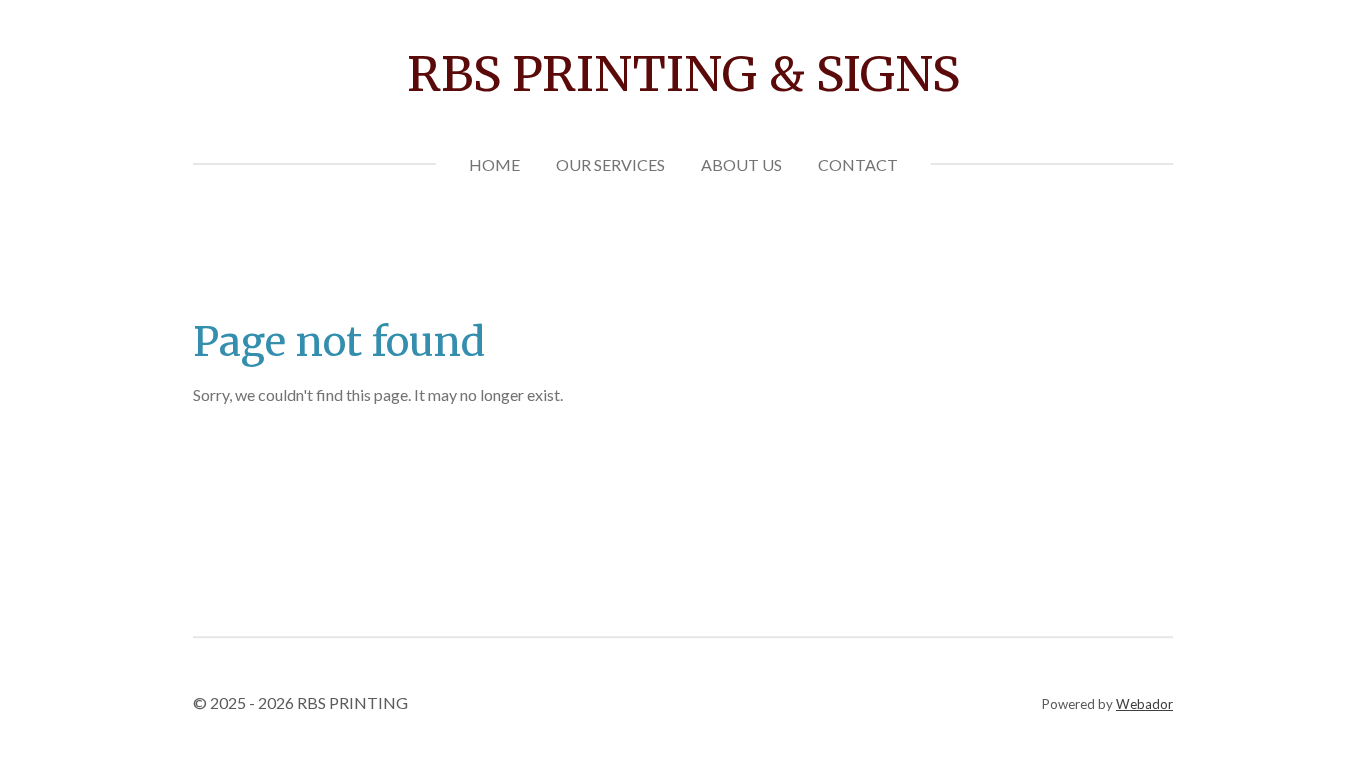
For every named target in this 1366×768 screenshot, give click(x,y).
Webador (1144, 704)
